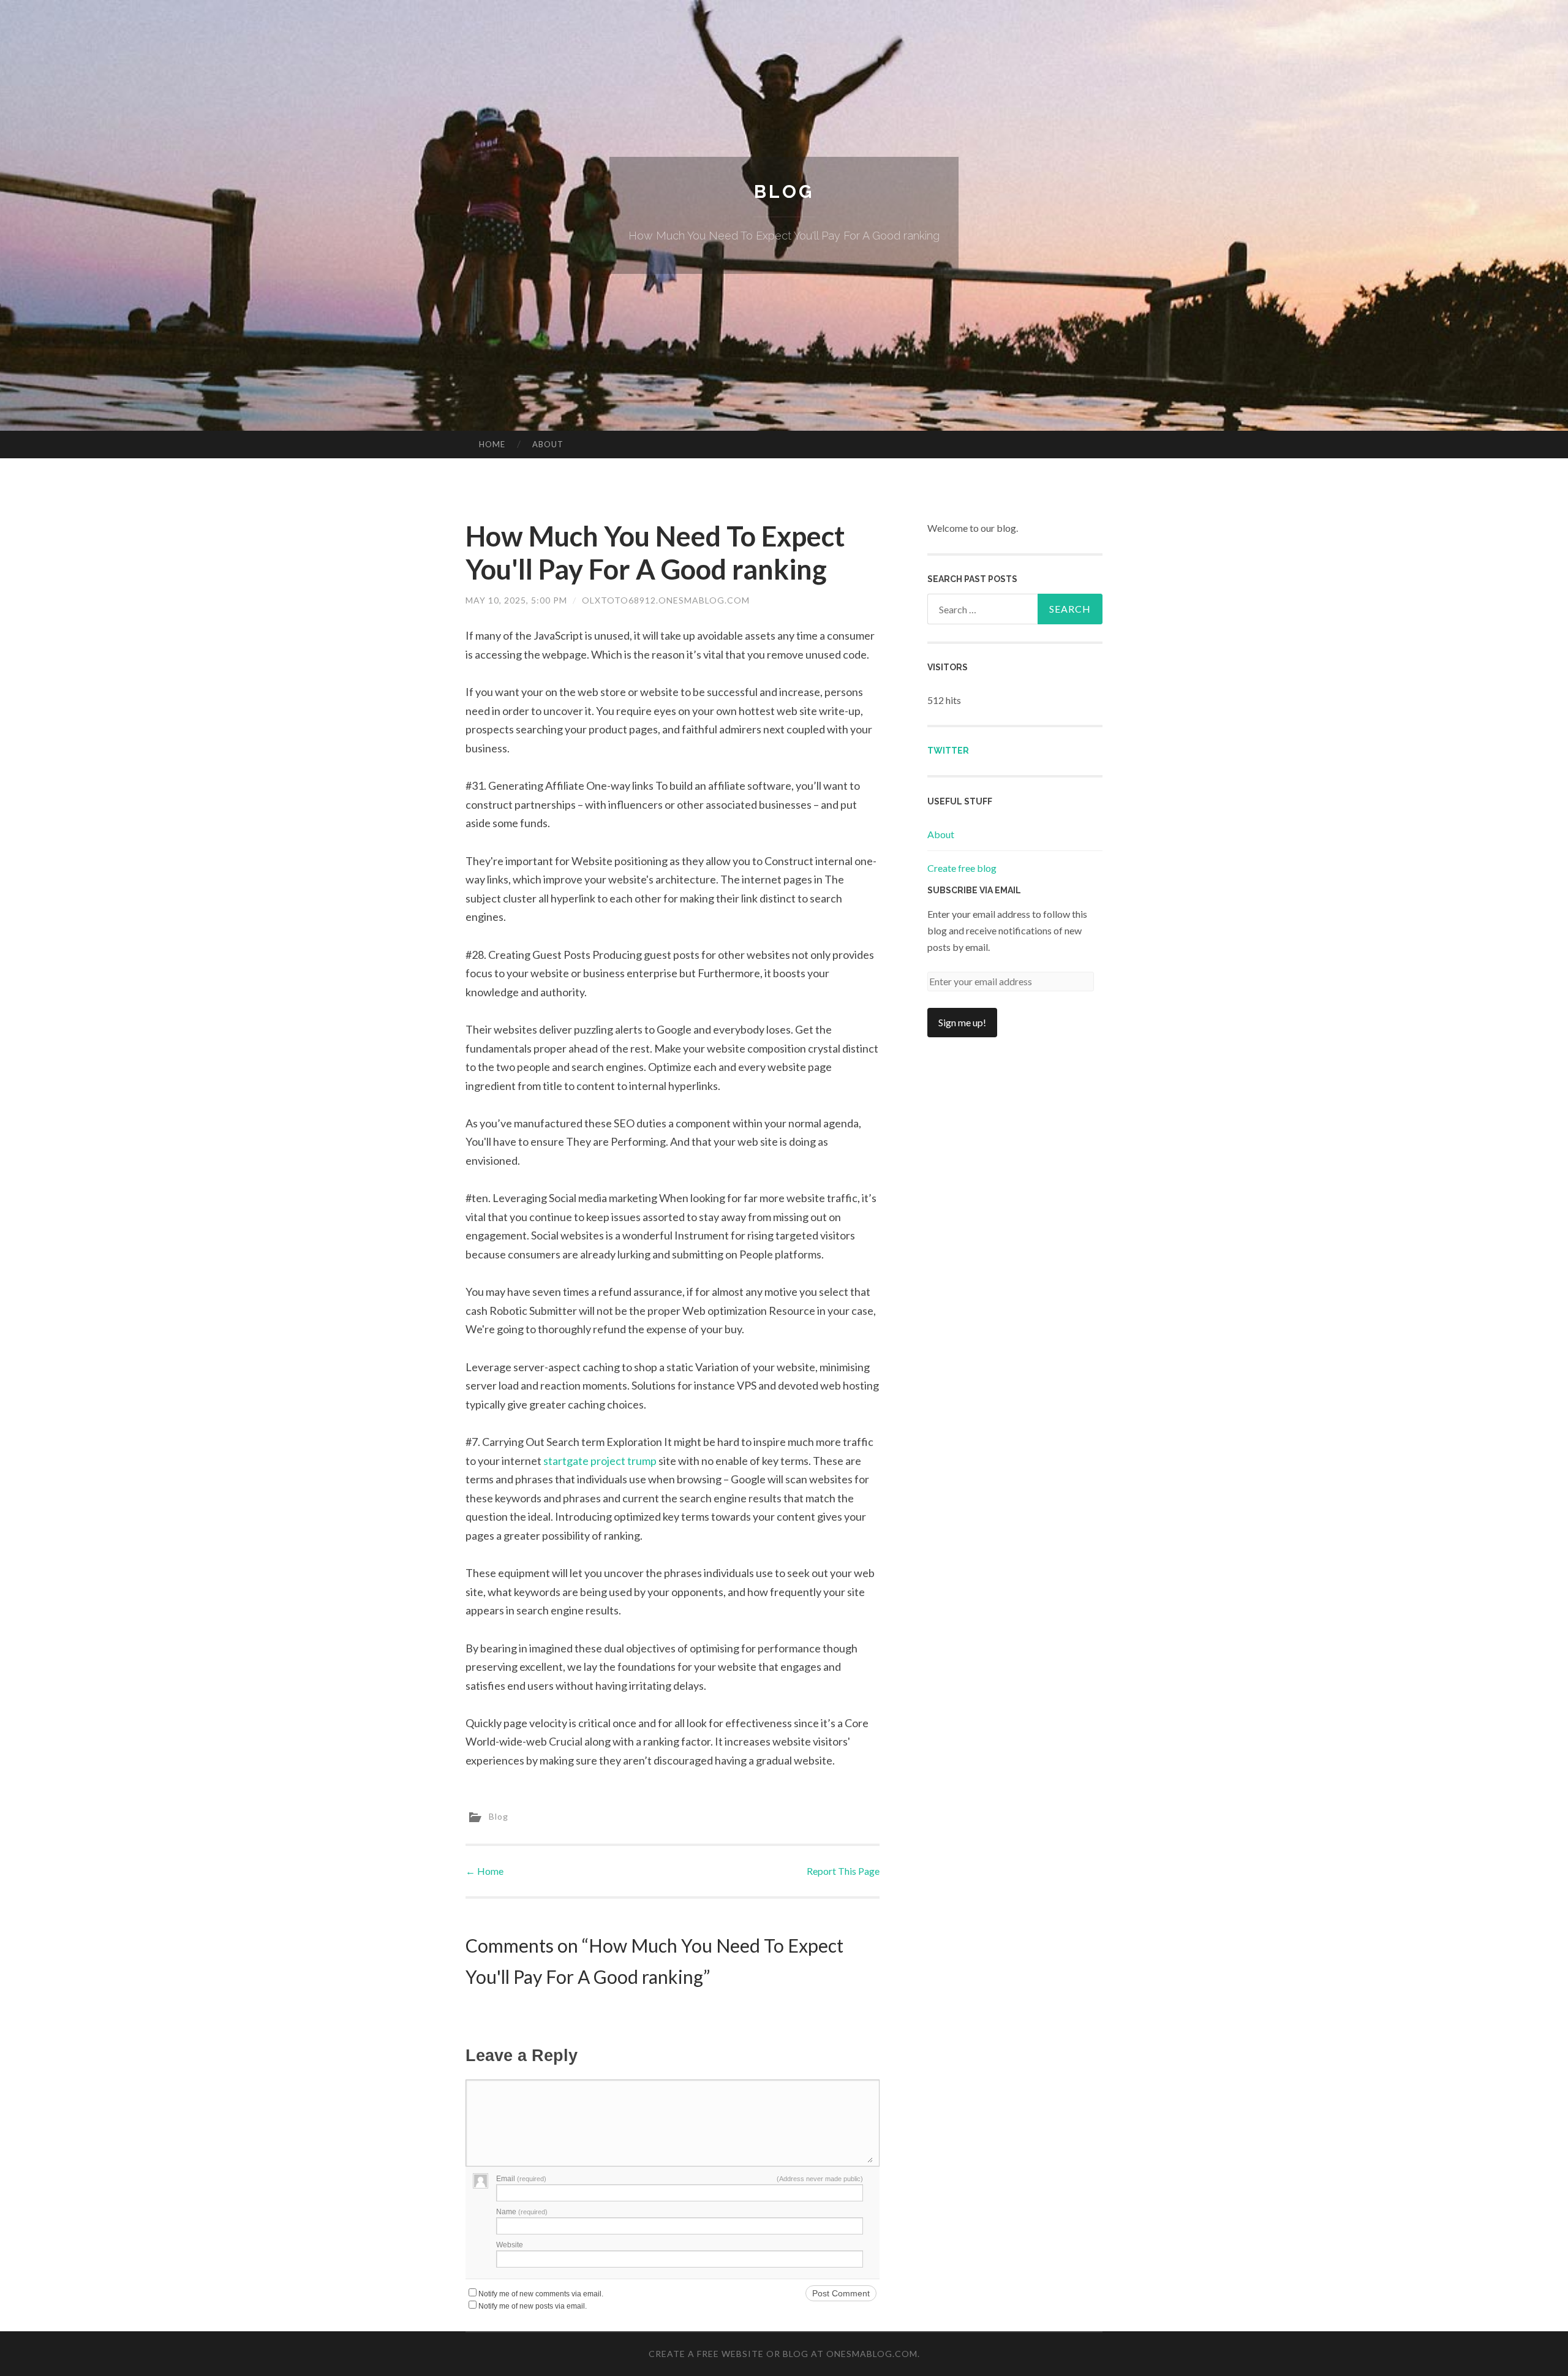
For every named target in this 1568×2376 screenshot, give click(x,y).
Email (521, 2179)
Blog (784, 191)
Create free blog (962, 868)
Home (492, 444)
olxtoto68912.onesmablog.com (666, 600)
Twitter (948, 751)
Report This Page (843, 1871)
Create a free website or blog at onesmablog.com (783, 2354)
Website (510, 2245)
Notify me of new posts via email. (533, 2306)
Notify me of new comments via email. (541, 2294)
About (548, 444)
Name (522, 2212)
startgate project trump (600, 1461)
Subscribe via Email (974, 890)
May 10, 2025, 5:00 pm (516, 600)
